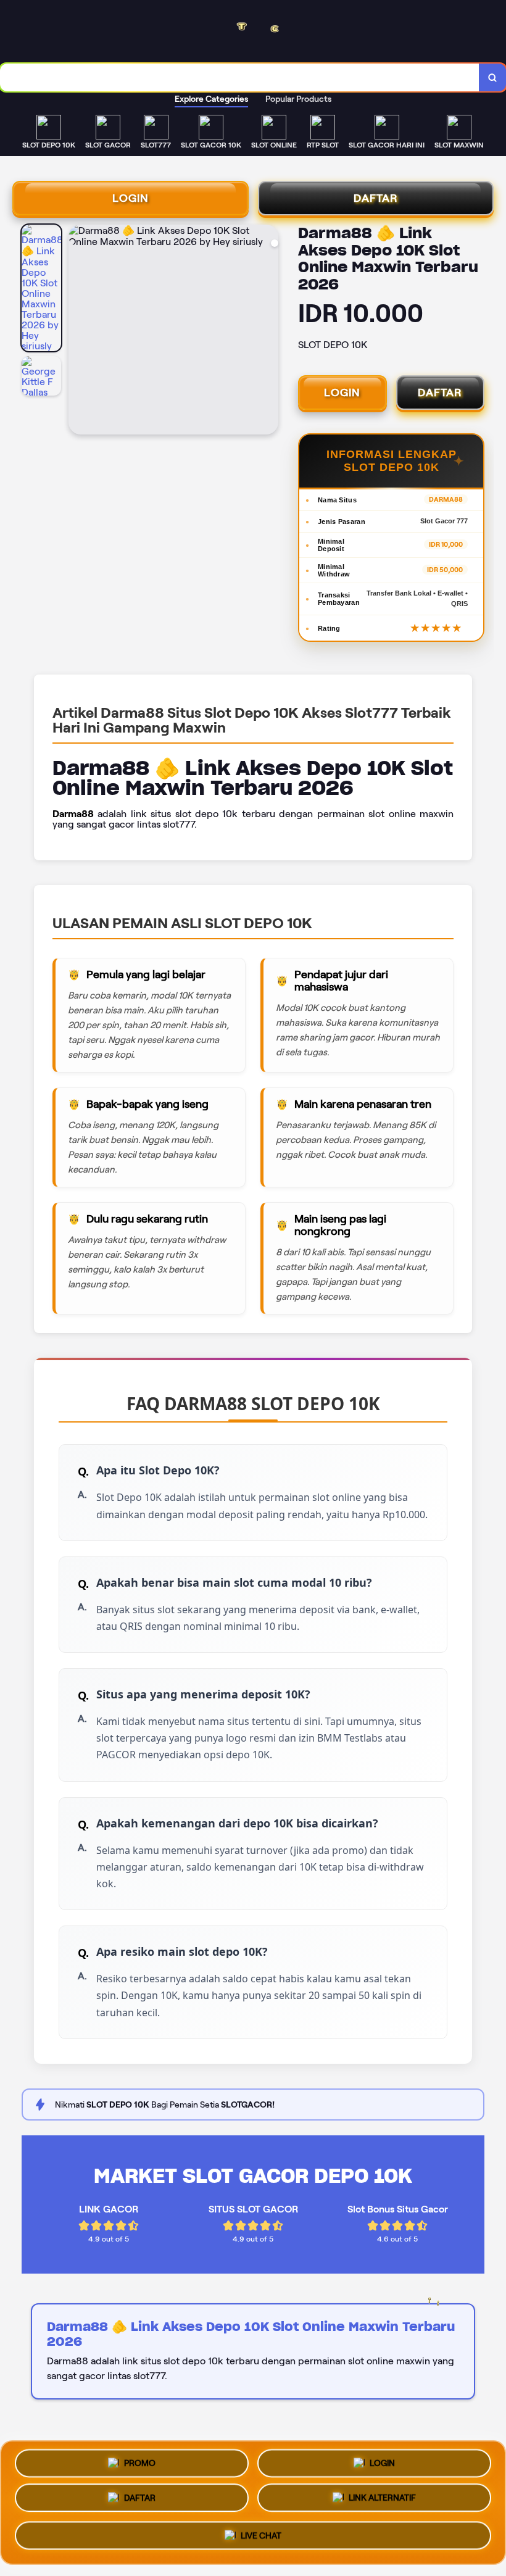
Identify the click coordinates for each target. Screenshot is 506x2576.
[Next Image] (268, 331)
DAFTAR (376, 198)
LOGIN (131, 198)
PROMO (140, 2463)
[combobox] (240, 77)
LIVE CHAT (261, 2539)
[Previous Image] (78, 331)
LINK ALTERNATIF (382, 2503)
